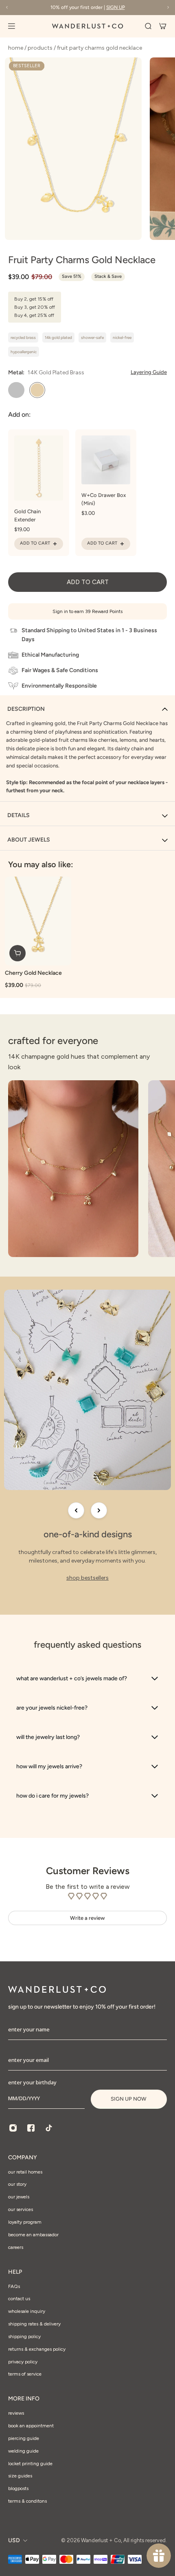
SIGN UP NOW (129, 2099)
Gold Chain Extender (27, 515)
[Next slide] (99, 1510)
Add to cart (88, 582)
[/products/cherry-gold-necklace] (38, 921)
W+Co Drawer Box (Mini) (104, 499)
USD (14, 2540)
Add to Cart (35, 543)
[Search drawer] (148, 26)
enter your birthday (32, 2082)
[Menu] (16, 26)
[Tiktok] (49, 2128)
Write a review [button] (87, 1918)
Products (41, 48)
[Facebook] (31, 2128)
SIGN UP (116, 7)
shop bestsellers (87, 1578)
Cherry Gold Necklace (33, 973)
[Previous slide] (76, 1510)
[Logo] (87, 26)
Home (16, 48)
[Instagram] (13, 2128)
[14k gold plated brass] (37, 390)
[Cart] (163, 26)
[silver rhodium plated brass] (16, 390)
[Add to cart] (17, 953)
